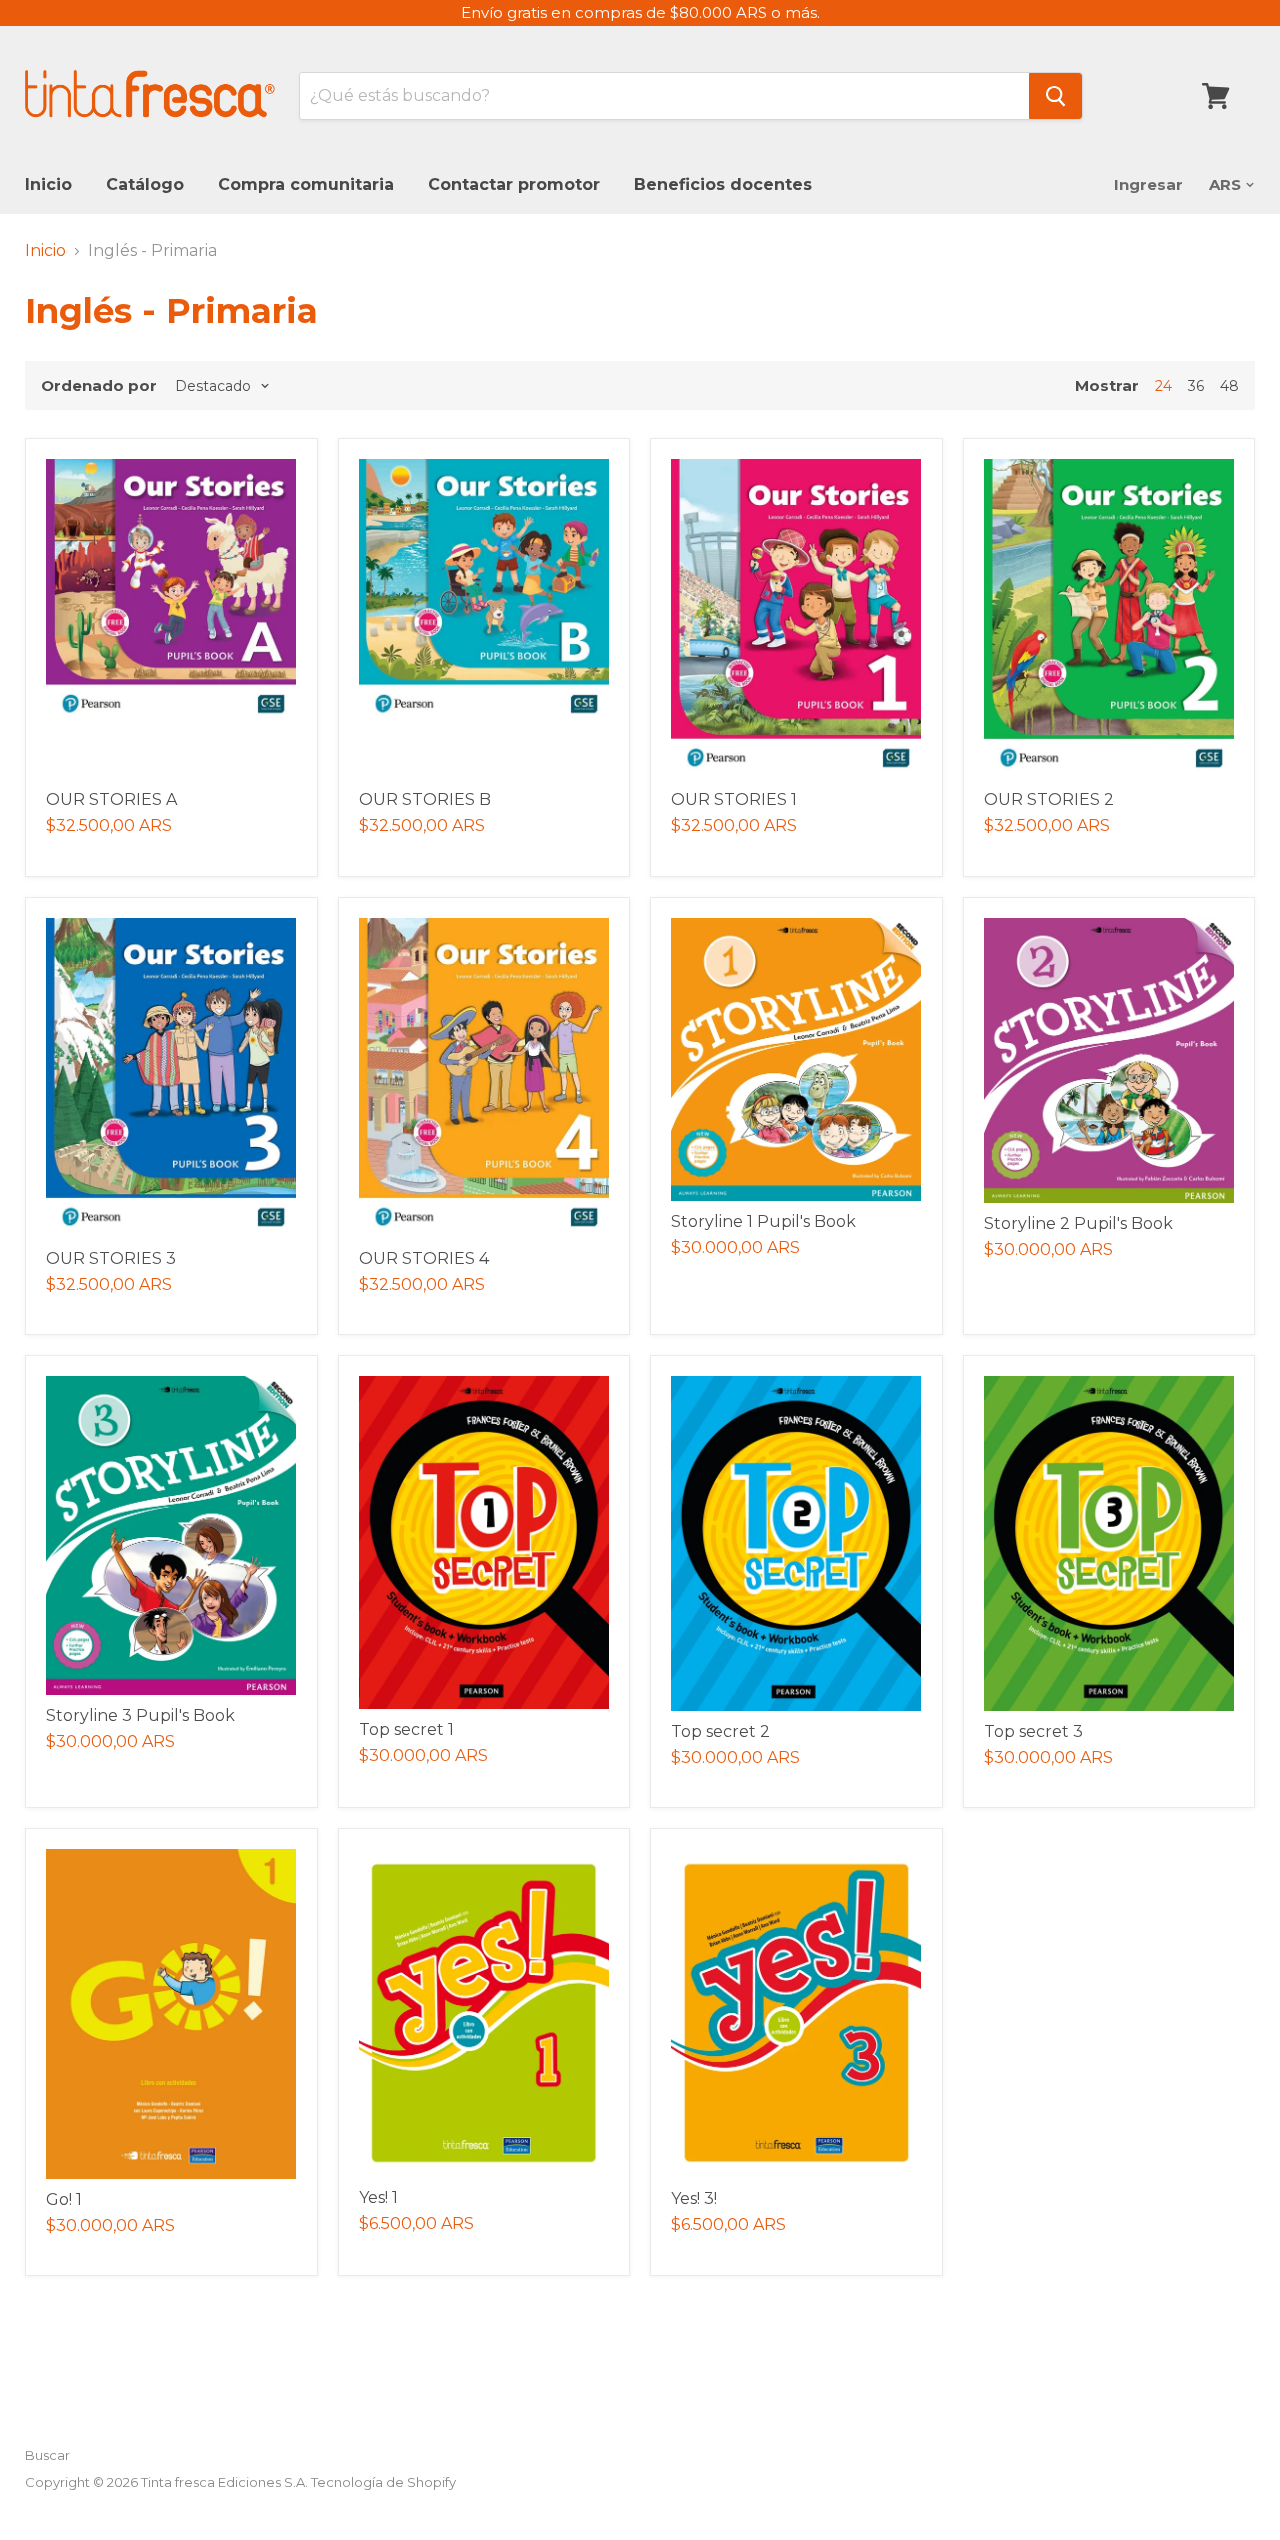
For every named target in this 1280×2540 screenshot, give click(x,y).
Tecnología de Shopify (383, 2482)
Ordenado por (99, 385)
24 (1163, 386)
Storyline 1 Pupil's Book (763, 1221)
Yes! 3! (694, 2198)
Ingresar (1148, 184)
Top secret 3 (1033, 1731)
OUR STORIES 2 (1049, 799)
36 (1196, 386)
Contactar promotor (514, 184)
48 (1229, 386)
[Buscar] (1055, 96)
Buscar (47, 2455)
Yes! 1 (378, 2197)
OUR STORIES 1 (734, 799)
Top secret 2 (720, 1731)
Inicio (48, 184)
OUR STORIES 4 (424, 1258)
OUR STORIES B (425, 799)
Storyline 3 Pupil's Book (140, 1715)
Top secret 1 (406, 1729)
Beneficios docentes (723, 184)
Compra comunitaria (306, 184)
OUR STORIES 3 (111, 1258)
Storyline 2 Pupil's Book (1078, 1223)
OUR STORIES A (111, 799)
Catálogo (145, 184)
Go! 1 (64, 2199)
